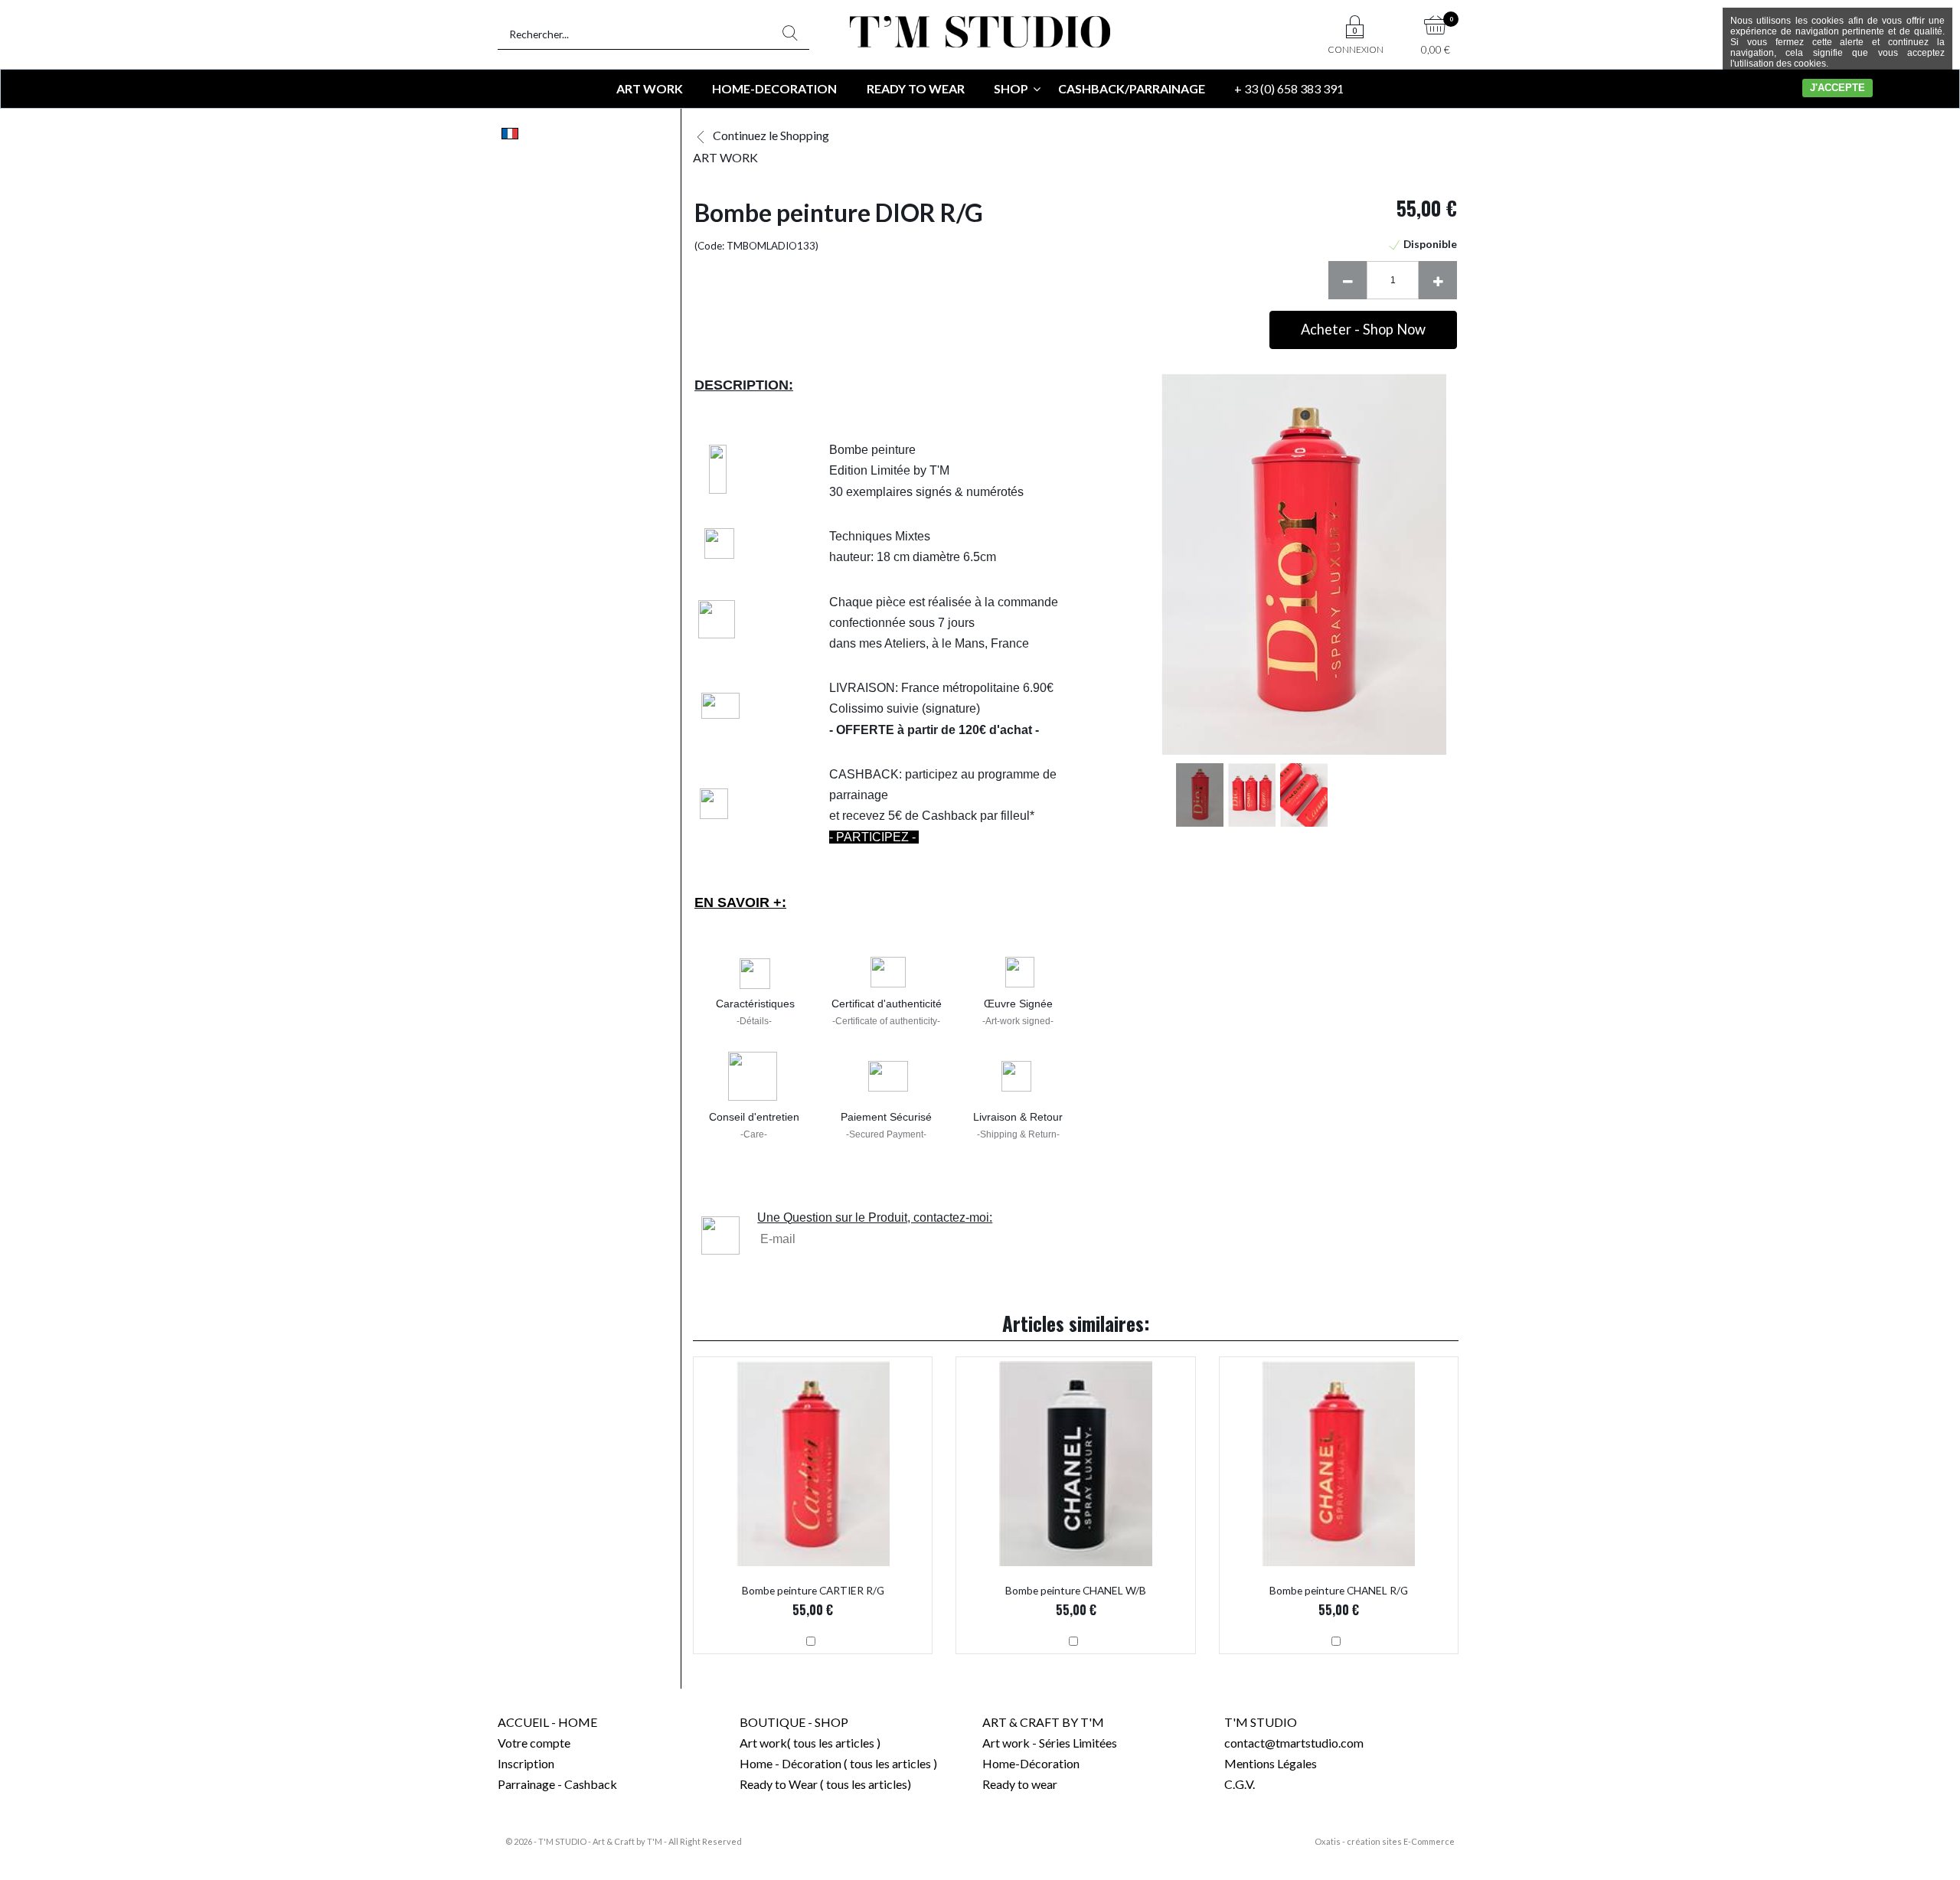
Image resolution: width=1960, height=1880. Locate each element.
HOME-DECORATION (774, 88)
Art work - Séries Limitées (1050, 1743)
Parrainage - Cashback (557, 1784)
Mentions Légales (1271, 1763)
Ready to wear (1020, 1784)
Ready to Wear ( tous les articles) (825, 1784)
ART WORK (650, 88)
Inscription (526, 1763)
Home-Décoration (1031, 1763)
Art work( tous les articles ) (810, 1743)
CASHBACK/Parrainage (1132, 88)
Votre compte (534, 1743)
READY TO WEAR (916, 88)
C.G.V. (1240, 1784)
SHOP (1011, 88)
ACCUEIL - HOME (547, 1722)
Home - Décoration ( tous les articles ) (838, 1763)
